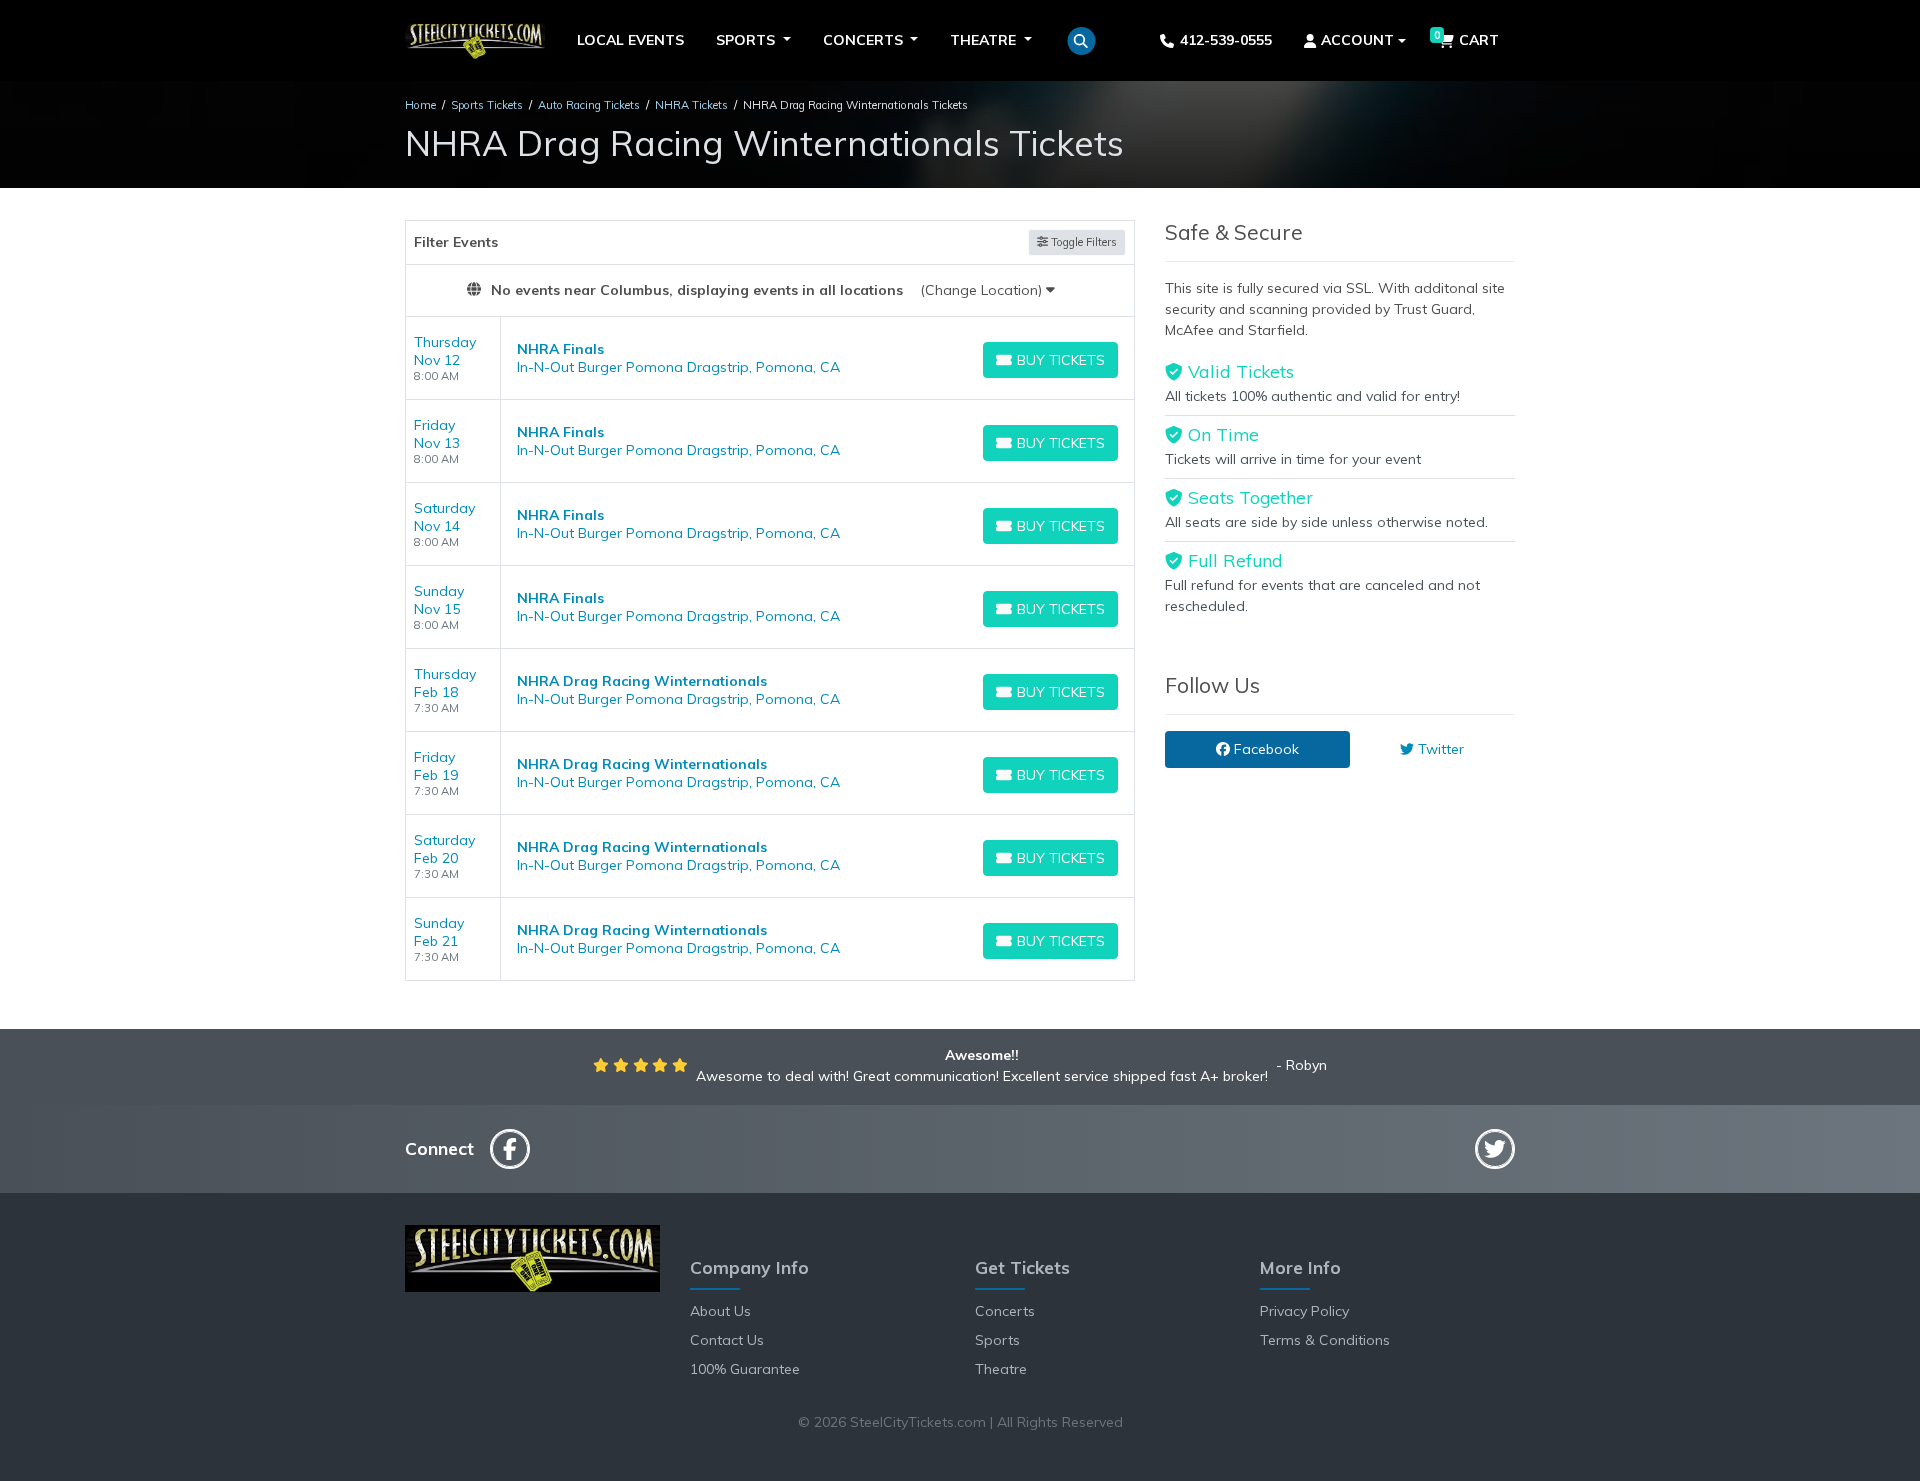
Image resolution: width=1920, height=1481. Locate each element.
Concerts (1005, 1311)
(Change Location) (983, 290)
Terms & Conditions (1325, 1340)
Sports (997, 1340)
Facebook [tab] (1264, 749)
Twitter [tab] (1439, 749)
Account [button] (1357, 40)
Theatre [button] (985, 40)
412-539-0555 (1226, 40)
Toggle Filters (1082, 242)
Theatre (1001, 1369)
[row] (770, 358)
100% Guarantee (745, 1369)
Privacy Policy (1304, 1311)
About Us (720, 1311)
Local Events (630, 40)
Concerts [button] (865, 40)
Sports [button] (747, 40)
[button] (1081, 41)
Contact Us (727, 1340)
